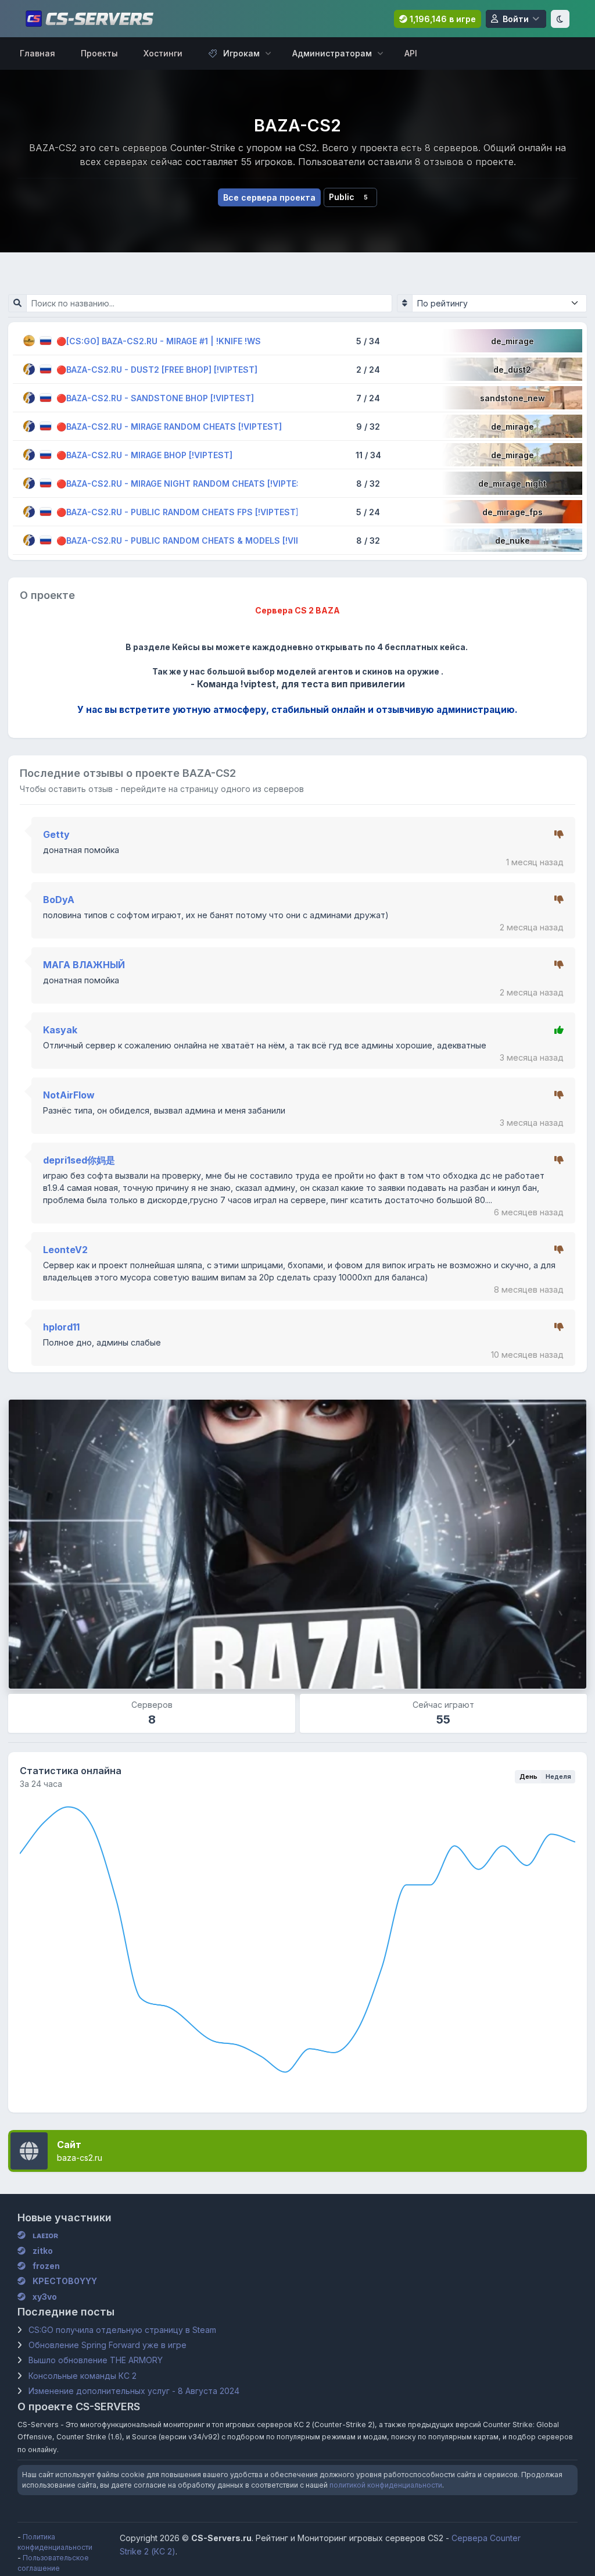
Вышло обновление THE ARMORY (96, 2360)
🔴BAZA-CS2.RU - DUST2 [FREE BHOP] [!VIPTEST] (157, 369)
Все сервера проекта (269, 197)
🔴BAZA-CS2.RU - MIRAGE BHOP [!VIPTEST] (144, 454)
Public (348, 197)
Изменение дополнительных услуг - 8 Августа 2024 (134, 2391)
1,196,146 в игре (442, 19)
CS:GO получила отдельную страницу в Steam (122, 2330)
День (528, 1776)
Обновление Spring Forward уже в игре (107, 2345)
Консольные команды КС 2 (83, 2376)
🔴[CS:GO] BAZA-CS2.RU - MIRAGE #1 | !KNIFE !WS (159, 340)
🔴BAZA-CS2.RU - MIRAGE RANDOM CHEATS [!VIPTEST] (169, 426)
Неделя (558, 1776)
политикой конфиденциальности (386, 2485)
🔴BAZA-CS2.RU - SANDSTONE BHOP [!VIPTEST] (155, 397)
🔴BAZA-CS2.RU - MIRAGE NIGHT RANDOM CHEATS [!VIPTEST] (184, 483)
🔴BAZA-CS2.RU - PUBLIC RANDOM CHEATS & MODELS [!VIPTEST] (191, 540)
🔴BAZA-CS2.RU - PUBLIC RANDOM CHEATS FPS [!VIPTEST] (178, 511)
